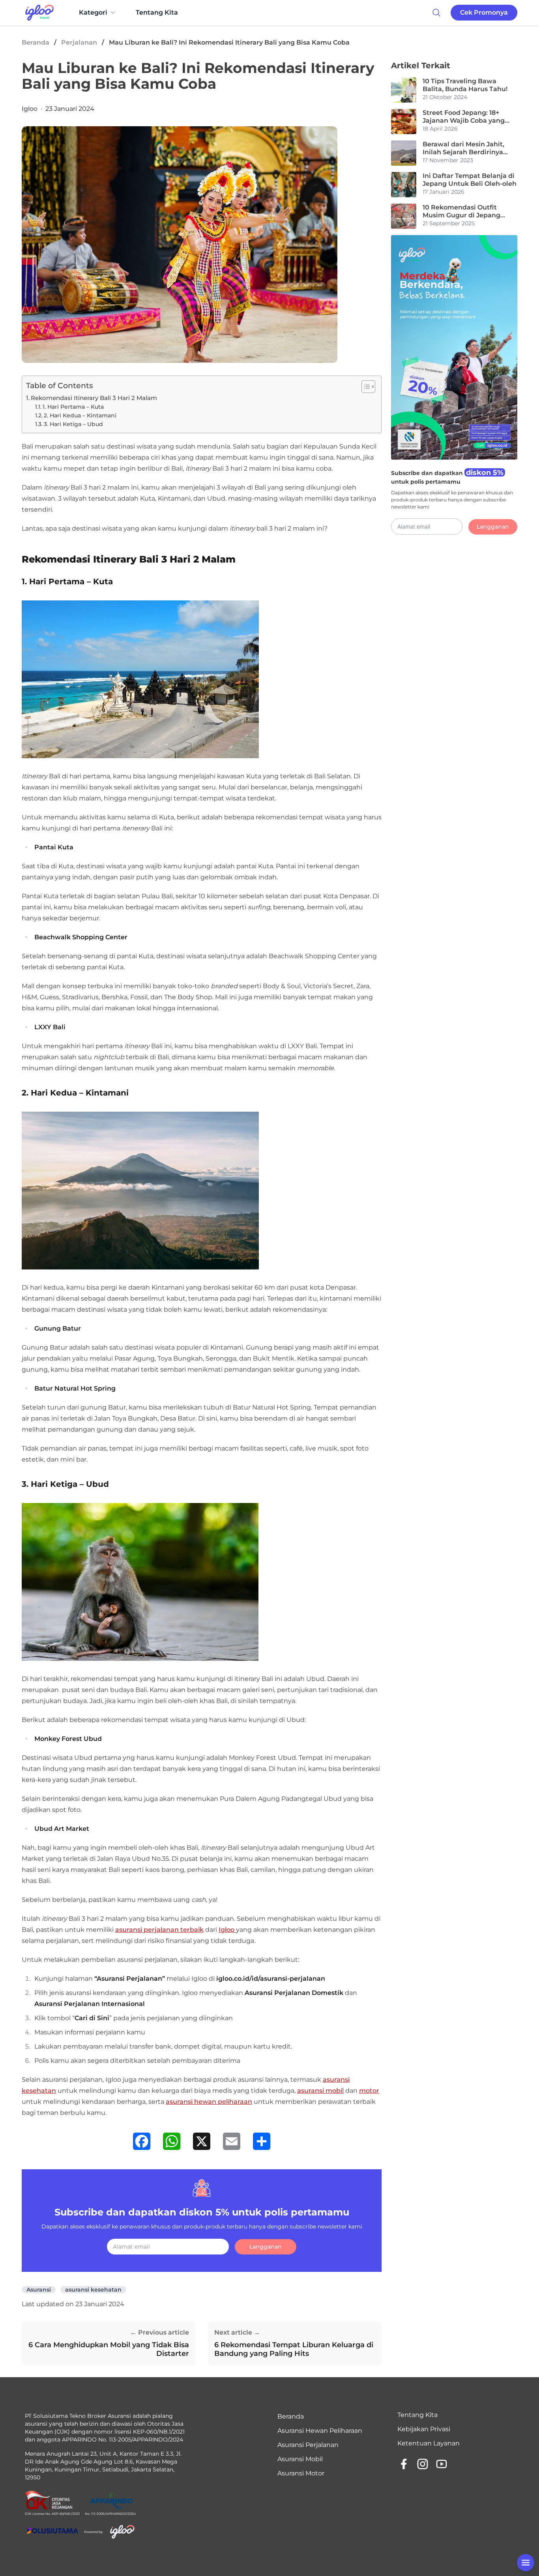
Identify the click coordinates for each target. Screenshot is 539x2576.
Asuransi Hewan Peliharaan (320, 2431)
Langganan (266, 2247)
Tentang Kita (157, 12)
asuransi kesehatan (93, 2290)
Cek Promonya (484, 12)
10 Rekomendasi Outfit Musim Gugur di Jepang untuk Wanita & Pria (461, 211)
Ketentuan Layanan (429, 2443)
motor (369, 2091)
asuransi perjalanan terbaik (159, 1930)
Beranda (36, 42)
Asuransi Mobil (300, 2459)
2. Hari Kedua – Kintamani (80, 415)
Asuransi (39, 2290)
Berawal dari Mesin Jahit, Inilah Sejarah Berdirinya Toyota (463, 148)
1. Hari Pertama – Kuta (73, 407)
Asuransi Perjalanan (308, 2445)
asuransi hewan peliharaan (209, 2102)
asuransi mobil (320, 2091)
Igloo (30, 109)
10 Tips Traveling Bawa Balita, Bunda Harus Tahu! (465, 85)
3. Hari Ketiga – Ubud (73, 424)
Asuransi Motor (301, 2473)
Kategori (93, 12)
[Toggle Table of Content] (364, 387)
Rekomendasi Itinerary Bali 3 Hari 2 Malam (94, 398)
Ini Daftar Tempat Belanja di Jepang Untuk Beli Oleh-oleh (470, 180)
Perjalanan (79, 42)
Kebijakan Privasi (424, 2429)
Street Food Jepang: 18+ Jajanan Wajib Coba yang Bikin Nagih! (464, 117)
